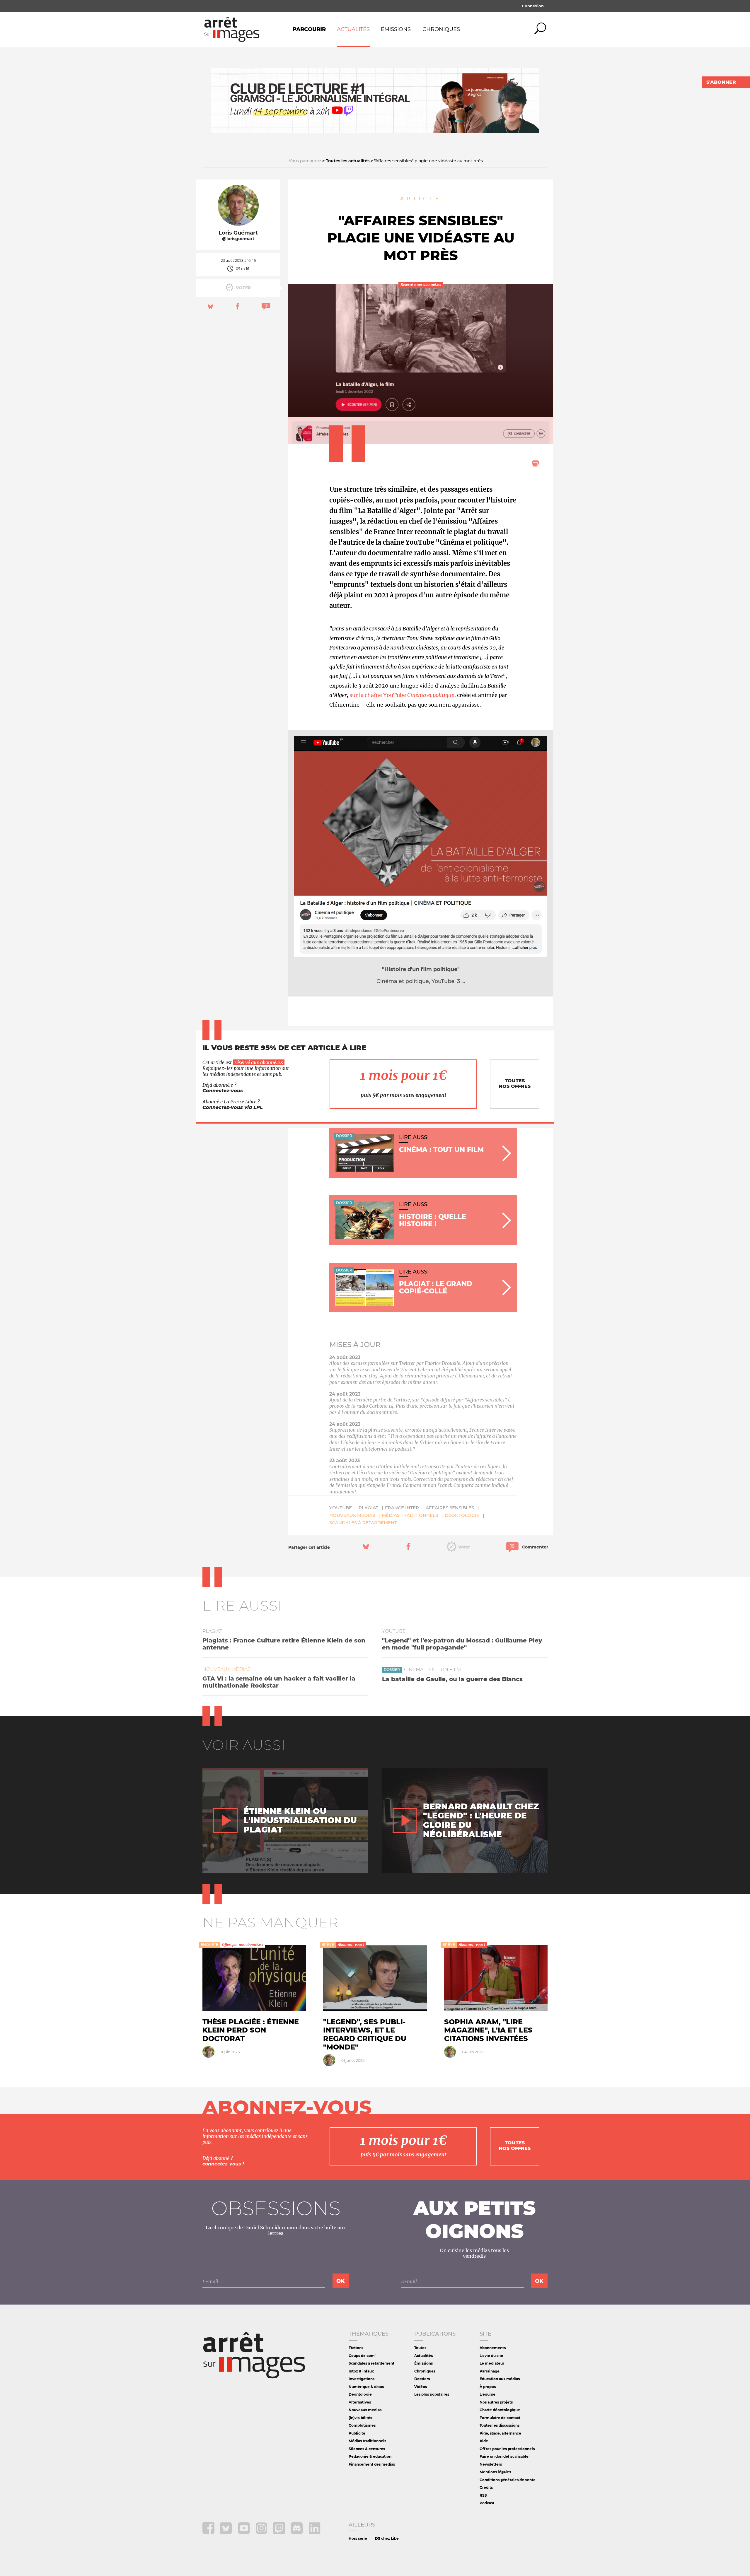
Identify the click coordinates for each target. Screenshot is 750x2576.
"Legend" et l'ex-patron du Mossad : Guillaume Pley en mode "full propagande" (462, 1644)
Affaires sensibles (450, 1508)
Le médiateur (492, 2363)
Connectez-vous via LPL (233, 1107)
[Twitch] (280, 2533)
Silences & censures (367, 2449)
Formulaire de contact (500, 2418)
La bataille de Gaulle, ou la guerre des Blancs (452, 1679)
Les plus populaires (432, 2394)
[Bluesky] (227, 2533)
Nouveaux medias (352, 1515)
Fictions (356, 2348)
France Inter (402, 1508)
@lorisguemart (238, 239)
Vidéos (421, 2387)
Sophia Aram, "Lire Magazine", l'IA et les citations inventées (488, 2030)
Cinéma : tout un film (432, 1670)
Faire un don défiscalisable (504, 2456)
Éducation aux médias (500, 2379)
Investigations (362, 2379)
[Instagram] (262, 2533)
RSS (483, 2495)
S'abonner (721, 82)
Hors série (358, 2538)
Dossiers (422, 2379)
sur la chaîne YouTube (402, 695)
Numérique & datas (366, 2387)
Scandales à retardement (363, 1523)
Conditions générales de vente (508, 2480)
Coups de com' (362, 2356)
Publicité (357, 2433)
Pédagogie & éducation (370, 2456)
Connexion (533, 6)
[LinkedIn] (315, 2533)
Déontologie (462, 1515)
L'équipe (487, 2394)
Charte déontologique (500, 2410)
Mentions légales (495, 2472)
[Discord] (297, 2533)
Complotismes (362, 2425)
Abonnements (493, 2348)
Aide (484, 2441)
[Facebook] (209, 2533)
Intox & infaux (361, 2371)
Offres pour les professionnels (507, 2449)
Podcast (487, 2503)
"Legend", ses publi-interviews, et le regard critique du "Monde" (365, 2034)
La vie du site (491, 2356)
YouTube (341, 1508)
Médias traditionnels (410, 1515)
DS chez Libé (387, 2538)
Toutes (420, 2348)
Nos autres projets (496, 2402)
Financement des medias (372, 2464)
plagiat (368, 1508)
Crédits (486, 2487)
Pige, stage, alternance (500, 2433)
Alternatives (360, 2402)
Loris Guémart (238, 233)
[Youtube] (244, 2533)
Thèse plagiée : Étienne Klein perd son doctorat (251, 2030)
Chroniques (441, 29)
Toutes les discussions (500, 2425)
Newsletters (491, 2464)
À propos (488, 2387)
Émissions (396, 29)
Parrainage (490, 2371)
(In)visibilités (360, 2418)
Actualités (353, 29)
